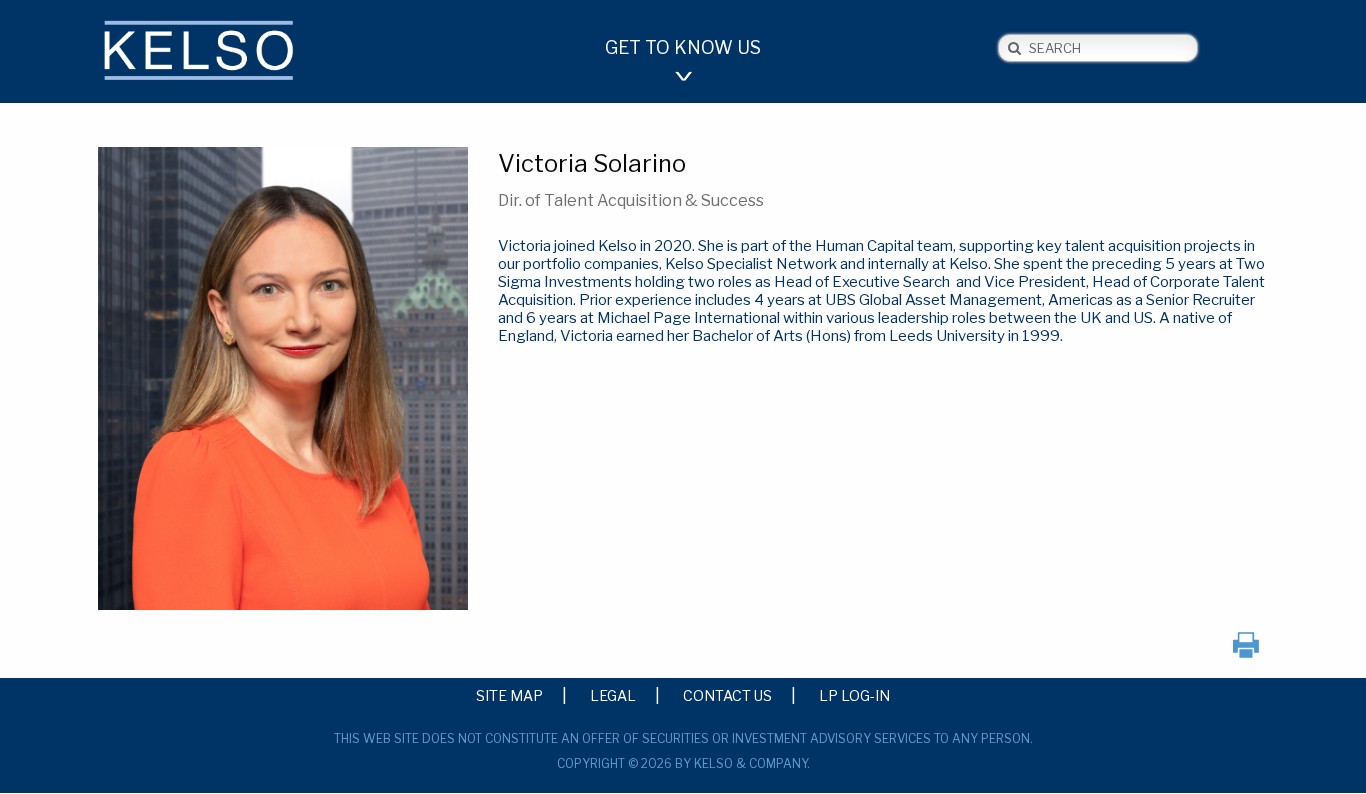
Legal (613, 695)
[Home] (233, 54)
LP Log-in (854, 695)
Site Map (509, 695)
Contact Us (727, 695)
